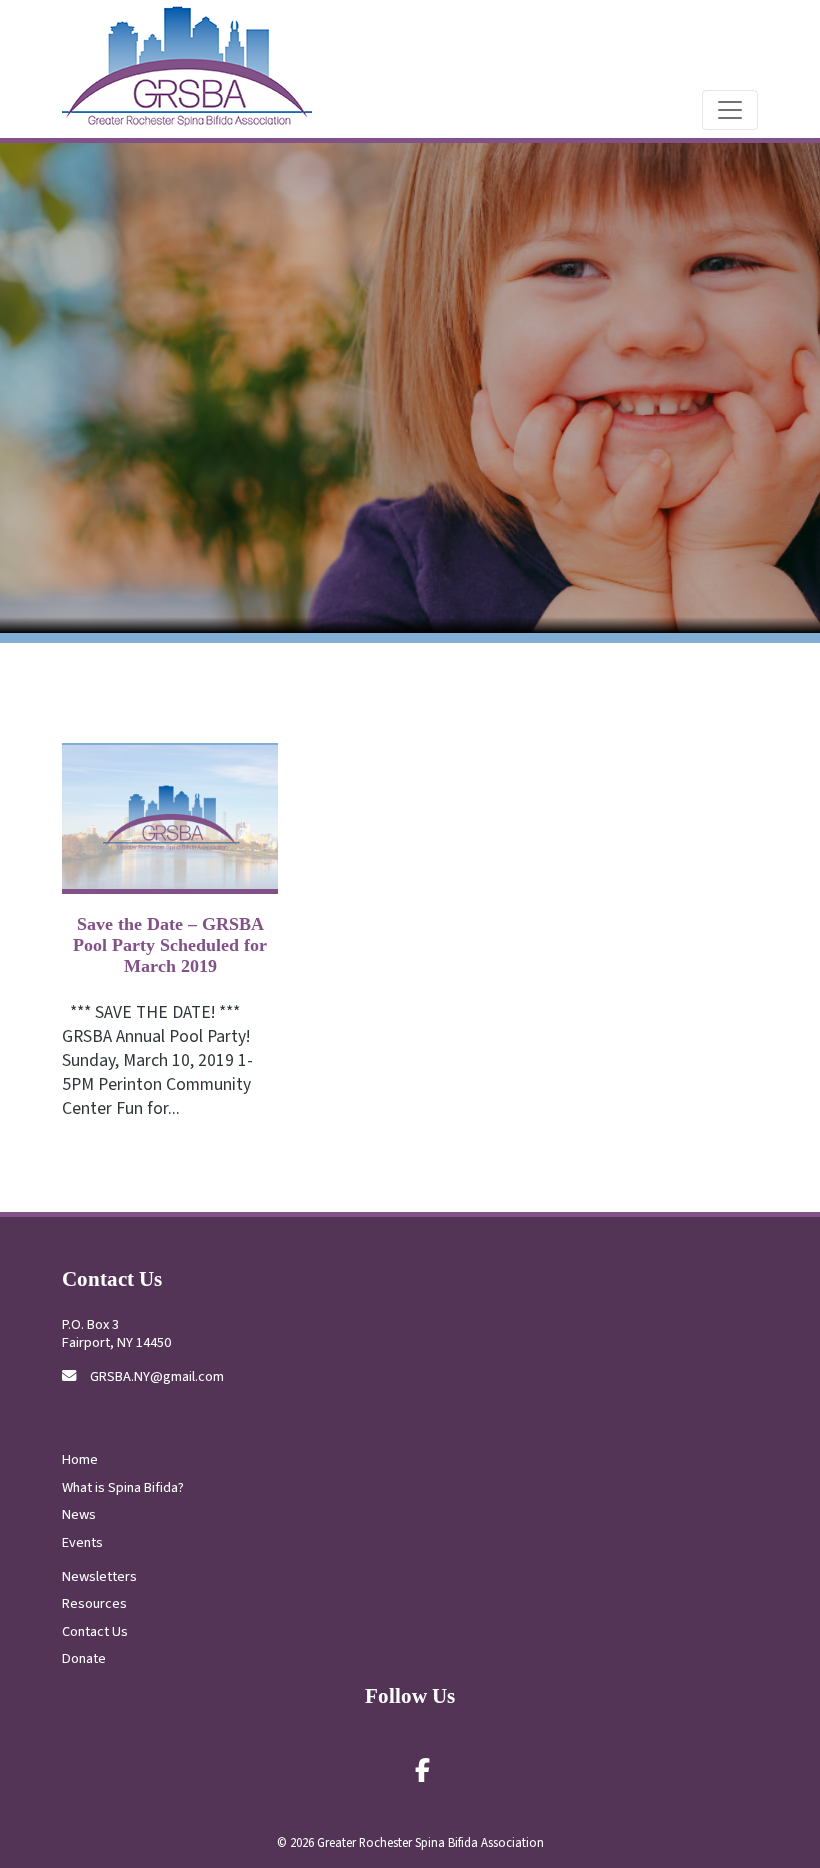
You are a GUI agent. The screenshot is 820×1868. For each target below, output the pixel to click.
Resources (94, 1603)
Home (80, 1459)
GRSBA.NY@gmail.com (157, 1376)
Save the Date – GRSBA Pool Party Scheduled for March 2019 (170, 945)
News (79, 1514)
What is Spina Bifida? (123, 1487)
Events (82, 1542)
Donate (84, 1658)
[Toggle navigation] (730, 110)
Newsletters (99, 1576)
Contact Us (95, 1631)
